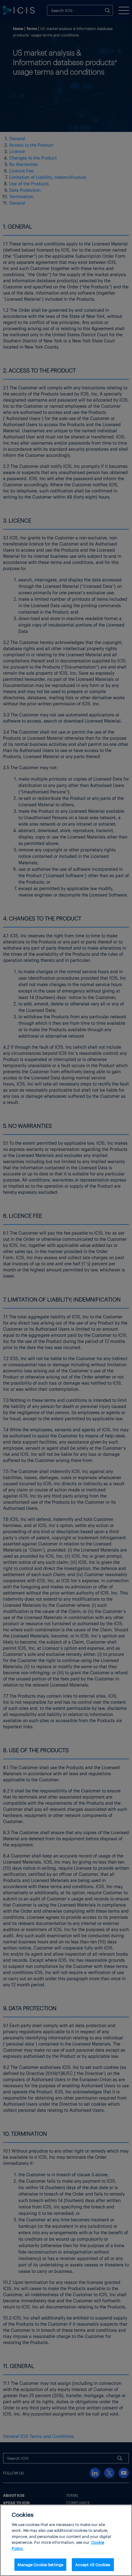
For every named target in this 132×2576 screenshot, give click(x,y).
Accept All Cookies (93, 2564)
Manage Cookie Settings (40, 2564)
